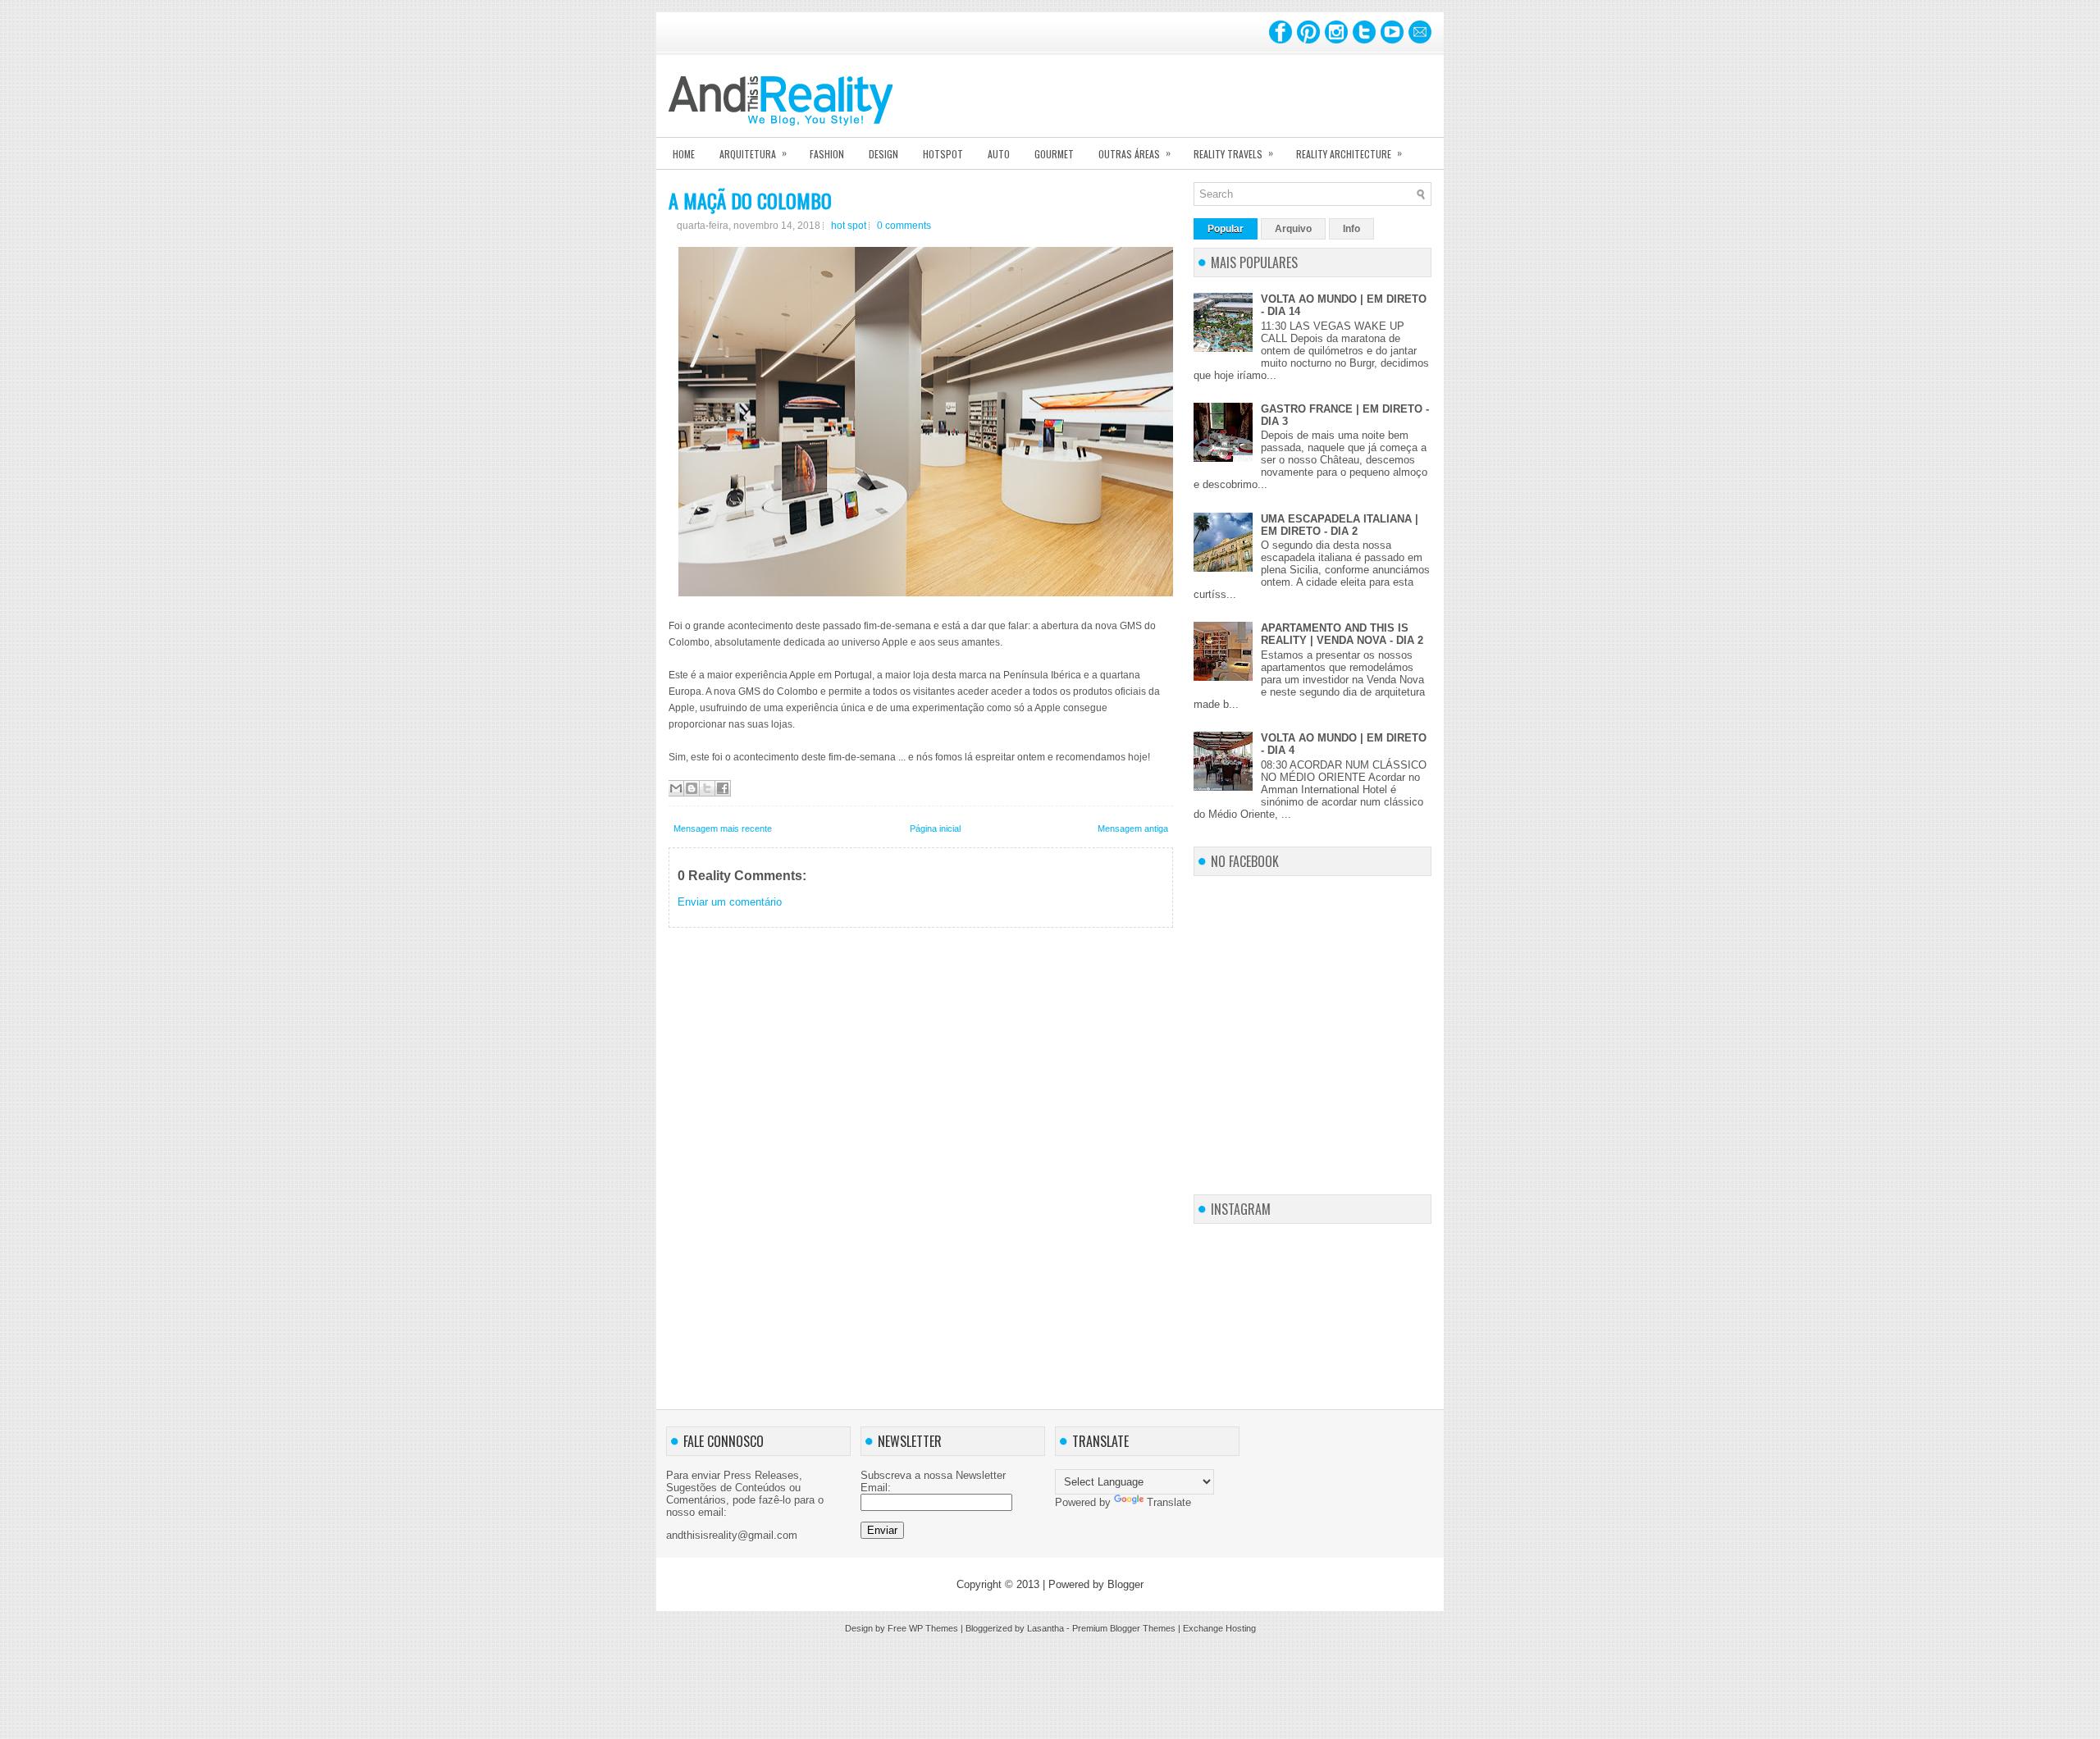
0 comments (904, 226)
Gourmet (1054, 154)
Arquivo (1293, 229)
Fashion (827, 154)
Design (883, 154)
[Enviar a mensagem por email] (676, 788)
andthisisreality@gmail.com (732, 1535)
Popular (1226, 229)
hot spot (849, 226)
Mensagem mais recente (723, 828)
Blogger (1125, 1584)
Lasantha (1045, 1628)
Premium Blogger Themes (1124, 1628)
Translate (1169, 1502)
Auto (999, 154)
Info (1351, 229)
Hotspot (943, 154)
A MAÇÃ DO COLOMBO (750, 200)
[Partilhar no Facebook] (723, 788)
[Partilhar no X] (707, 788)
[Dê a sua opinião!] (692, 788)
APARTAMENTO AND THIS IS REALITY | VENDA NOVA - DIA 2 (1342, 634)
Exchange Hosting (1219, 1628)
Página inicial (935, 828)
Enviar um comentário (730, 902)
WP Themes (934, 1628)
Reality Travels (1233, 153)
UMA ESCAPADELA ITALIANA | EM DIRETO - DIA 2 (1340, 525)
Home (684, 154)
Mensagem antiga (1133, 828)
